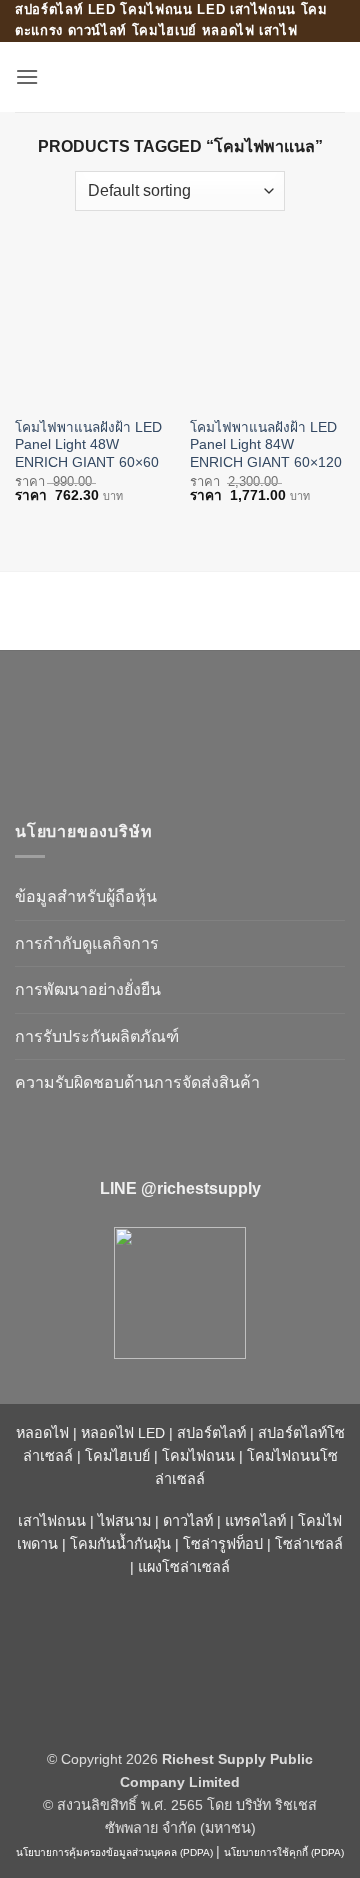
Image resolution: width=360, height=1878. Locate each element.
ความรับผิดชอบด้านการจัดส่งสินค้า (137, 1082)
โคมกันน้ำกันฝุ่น (120, 1544)
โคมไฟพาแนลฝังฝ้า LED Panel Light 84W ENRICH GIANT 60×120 (266, 445)
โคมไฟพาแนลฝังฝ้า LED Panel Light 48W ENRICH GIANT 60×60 (88, 445)
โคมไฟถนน (198, 1456)
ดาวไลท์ (188, 1521)
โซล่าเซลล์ (309, 1544)
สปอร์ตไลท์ (211, 1433)
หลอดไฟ (42, 1433)
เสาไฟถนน (52, 1521)
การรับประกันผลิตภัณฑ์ (97, 1036)
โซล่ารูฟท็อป (223, 1544)
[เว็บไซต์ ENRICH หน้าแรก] (180, 726)
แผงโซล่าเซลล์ (184, 1567)
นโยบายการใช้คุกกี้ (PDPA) (284, 1852)
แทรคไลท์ (255, 1521)
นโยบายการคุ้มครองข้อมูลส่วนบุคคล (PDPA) (114, 1852)
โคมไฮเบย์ (117, 1456)
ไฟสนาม (124, 1521)
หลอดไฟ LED (123, 1433)
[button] (27, 76)
